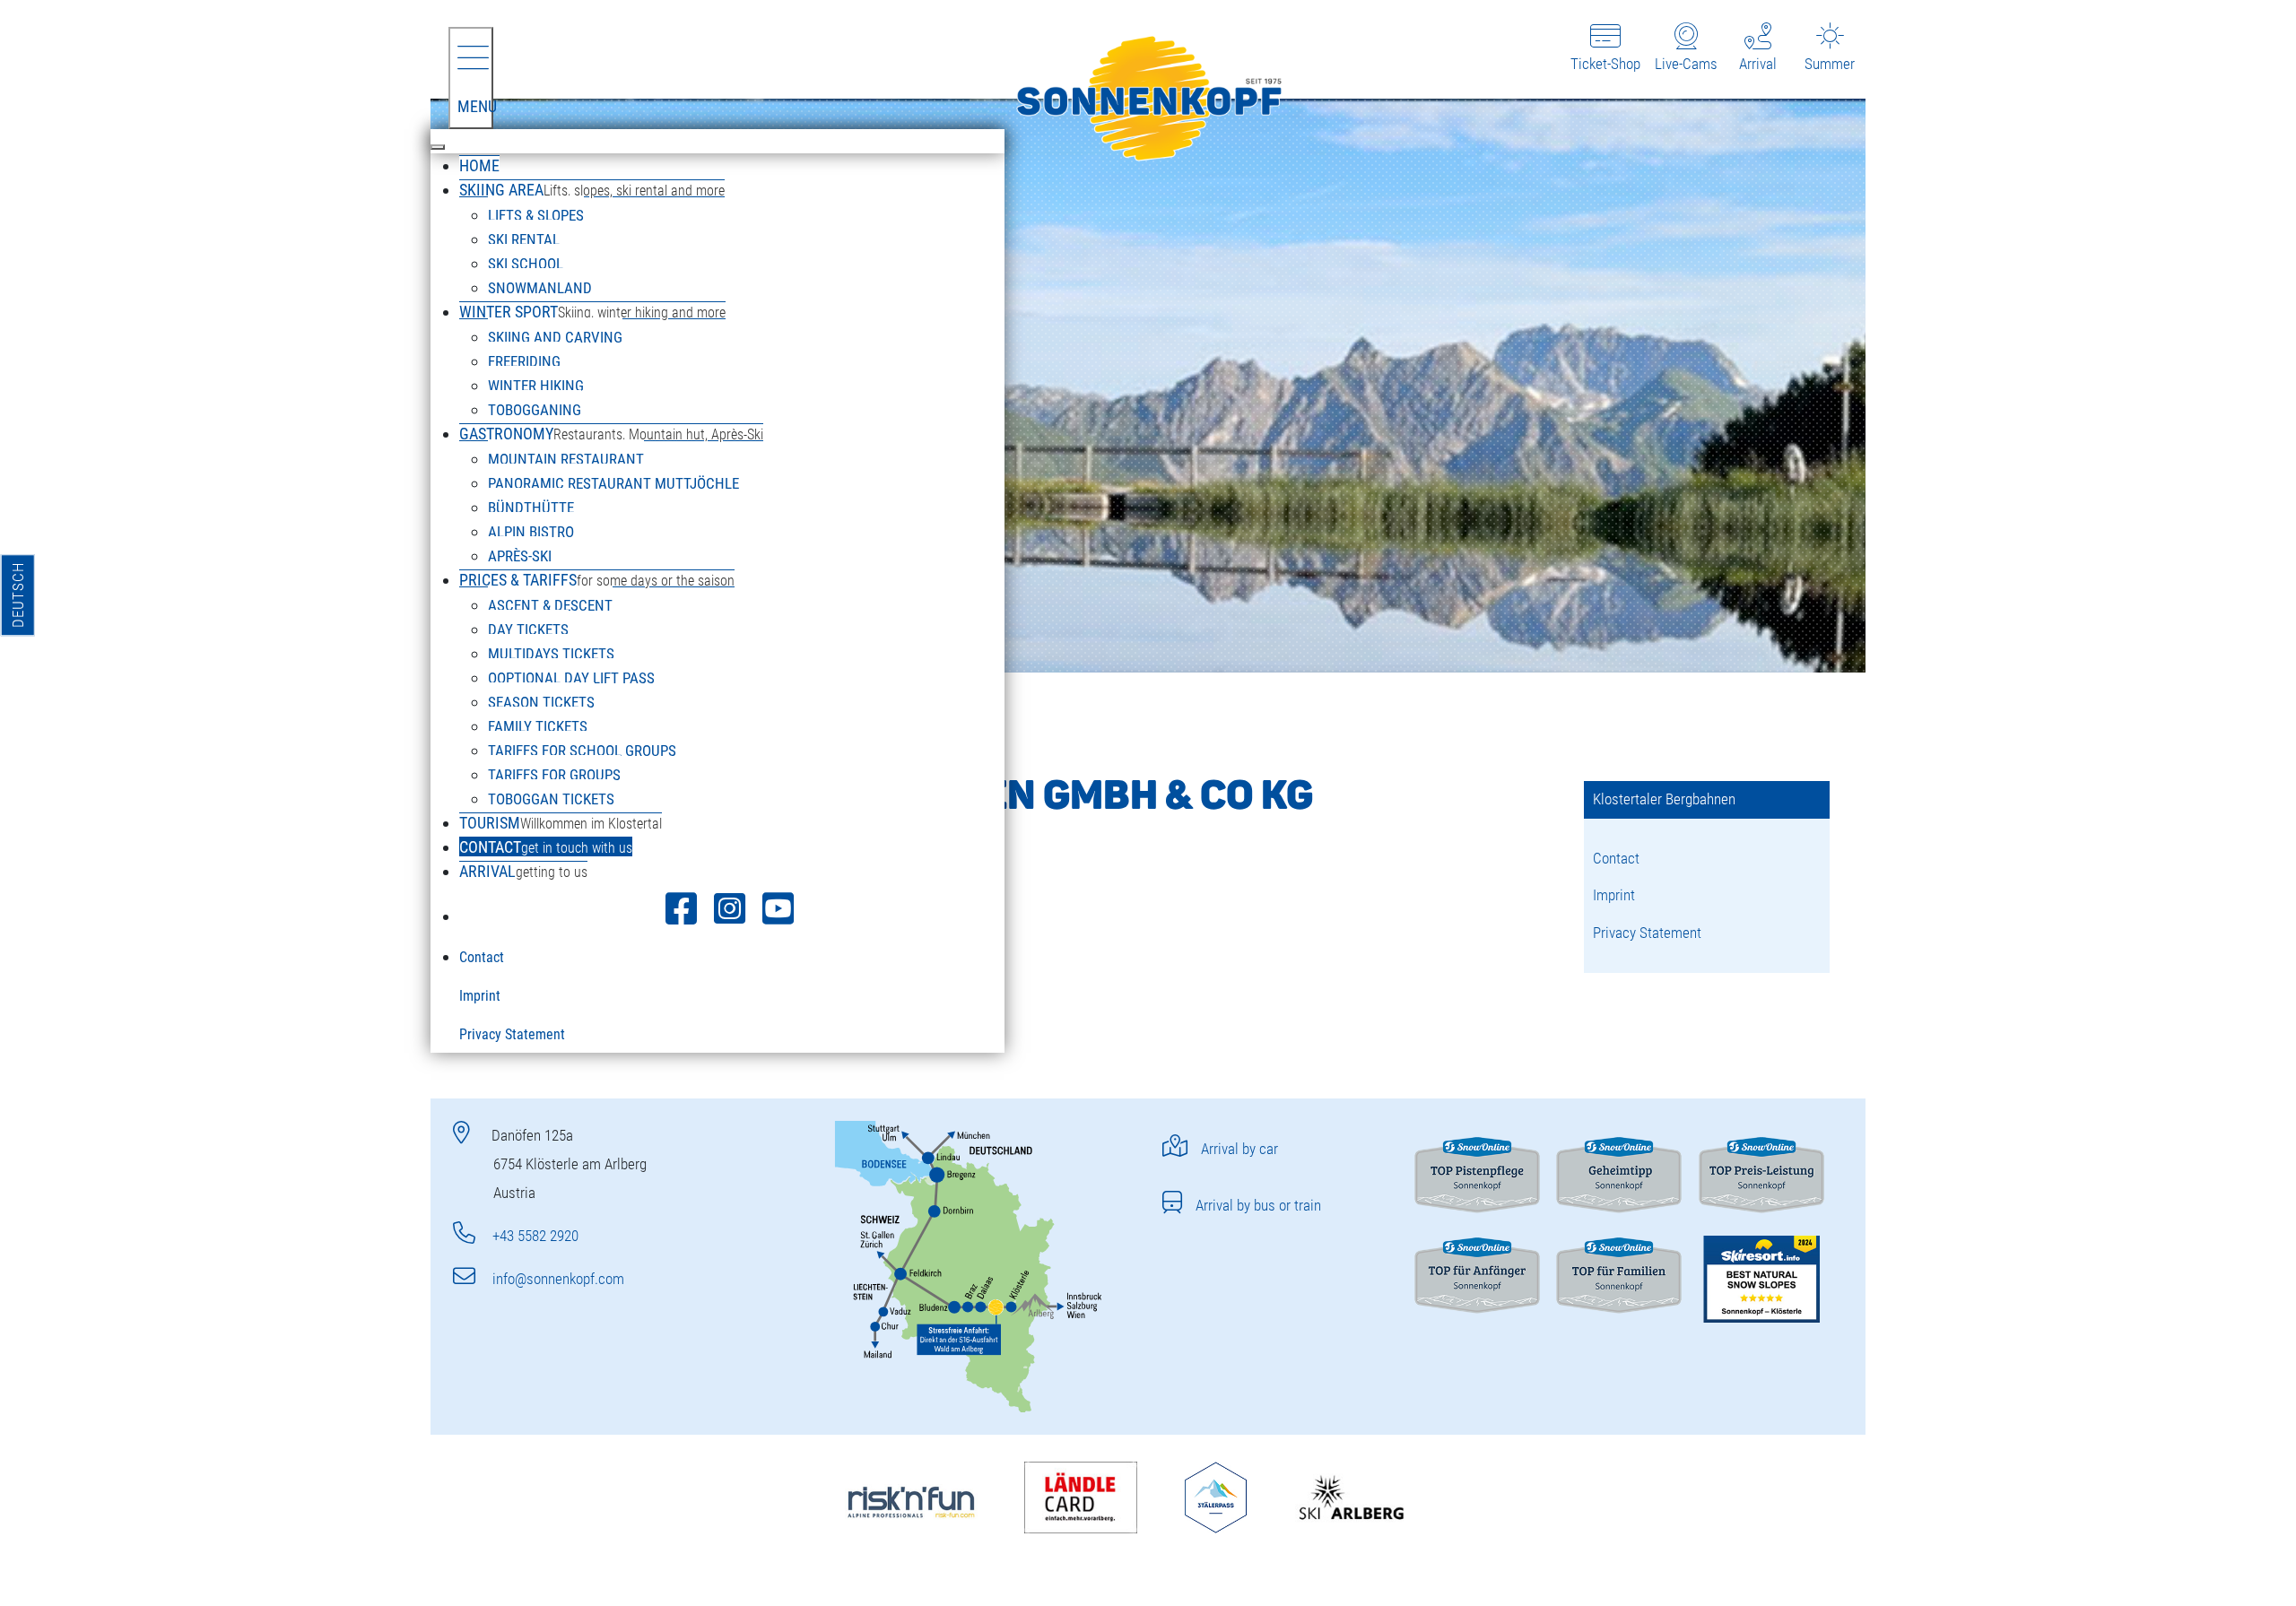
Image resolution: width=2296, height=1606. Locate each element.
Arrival (1758, 64)
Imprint (480, 996)
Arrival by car (1239, 1149)
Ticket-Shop (1605, 64)
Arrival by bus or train (1258, 1205)
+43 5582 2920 (534, 1236)
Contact (482, 957)
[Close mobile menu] (438, 147)
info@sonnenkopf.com (557, 1279)
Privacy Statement (512, 1034)
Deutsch (18, 595)
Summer (1830, 64)
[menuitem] (479, 165)
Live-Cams (1686, 64)
